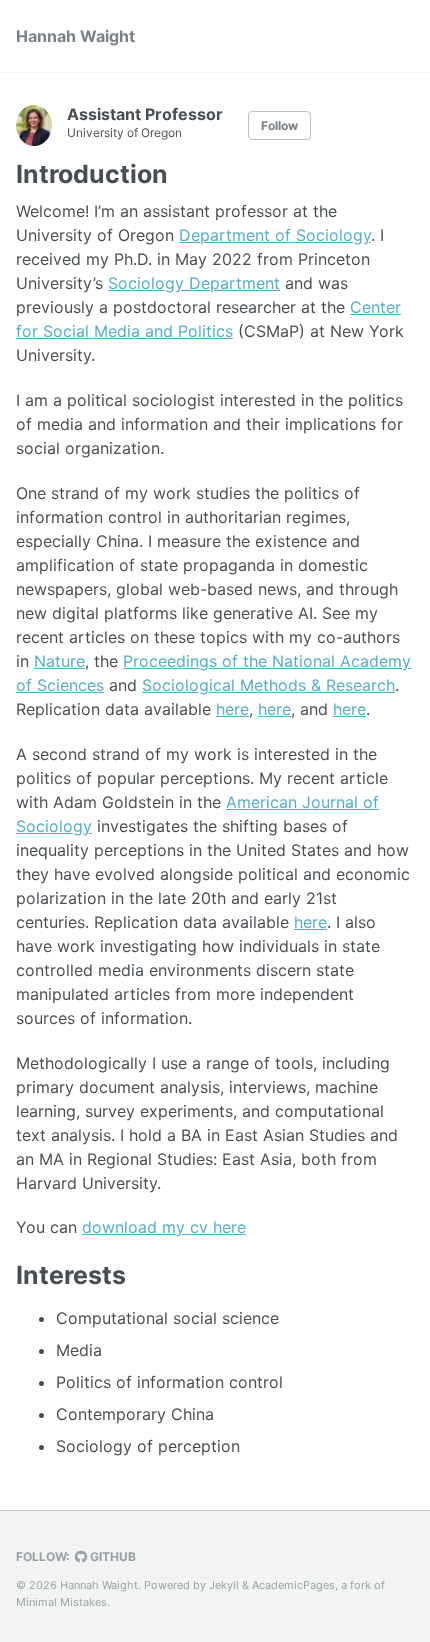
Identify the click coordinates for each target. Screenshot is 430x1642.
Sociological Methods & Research (268, 685)
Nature (59, 661)
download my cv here (164, 1227)
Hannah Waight (75, 36)
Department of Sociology (275, 235)
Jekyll (224, 1585)
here (232, 709)
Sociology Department (194, 283)
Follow (279, 125)
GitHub (111, 1556)
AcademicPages (293, 1585)
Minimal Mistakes (61, 1602)
